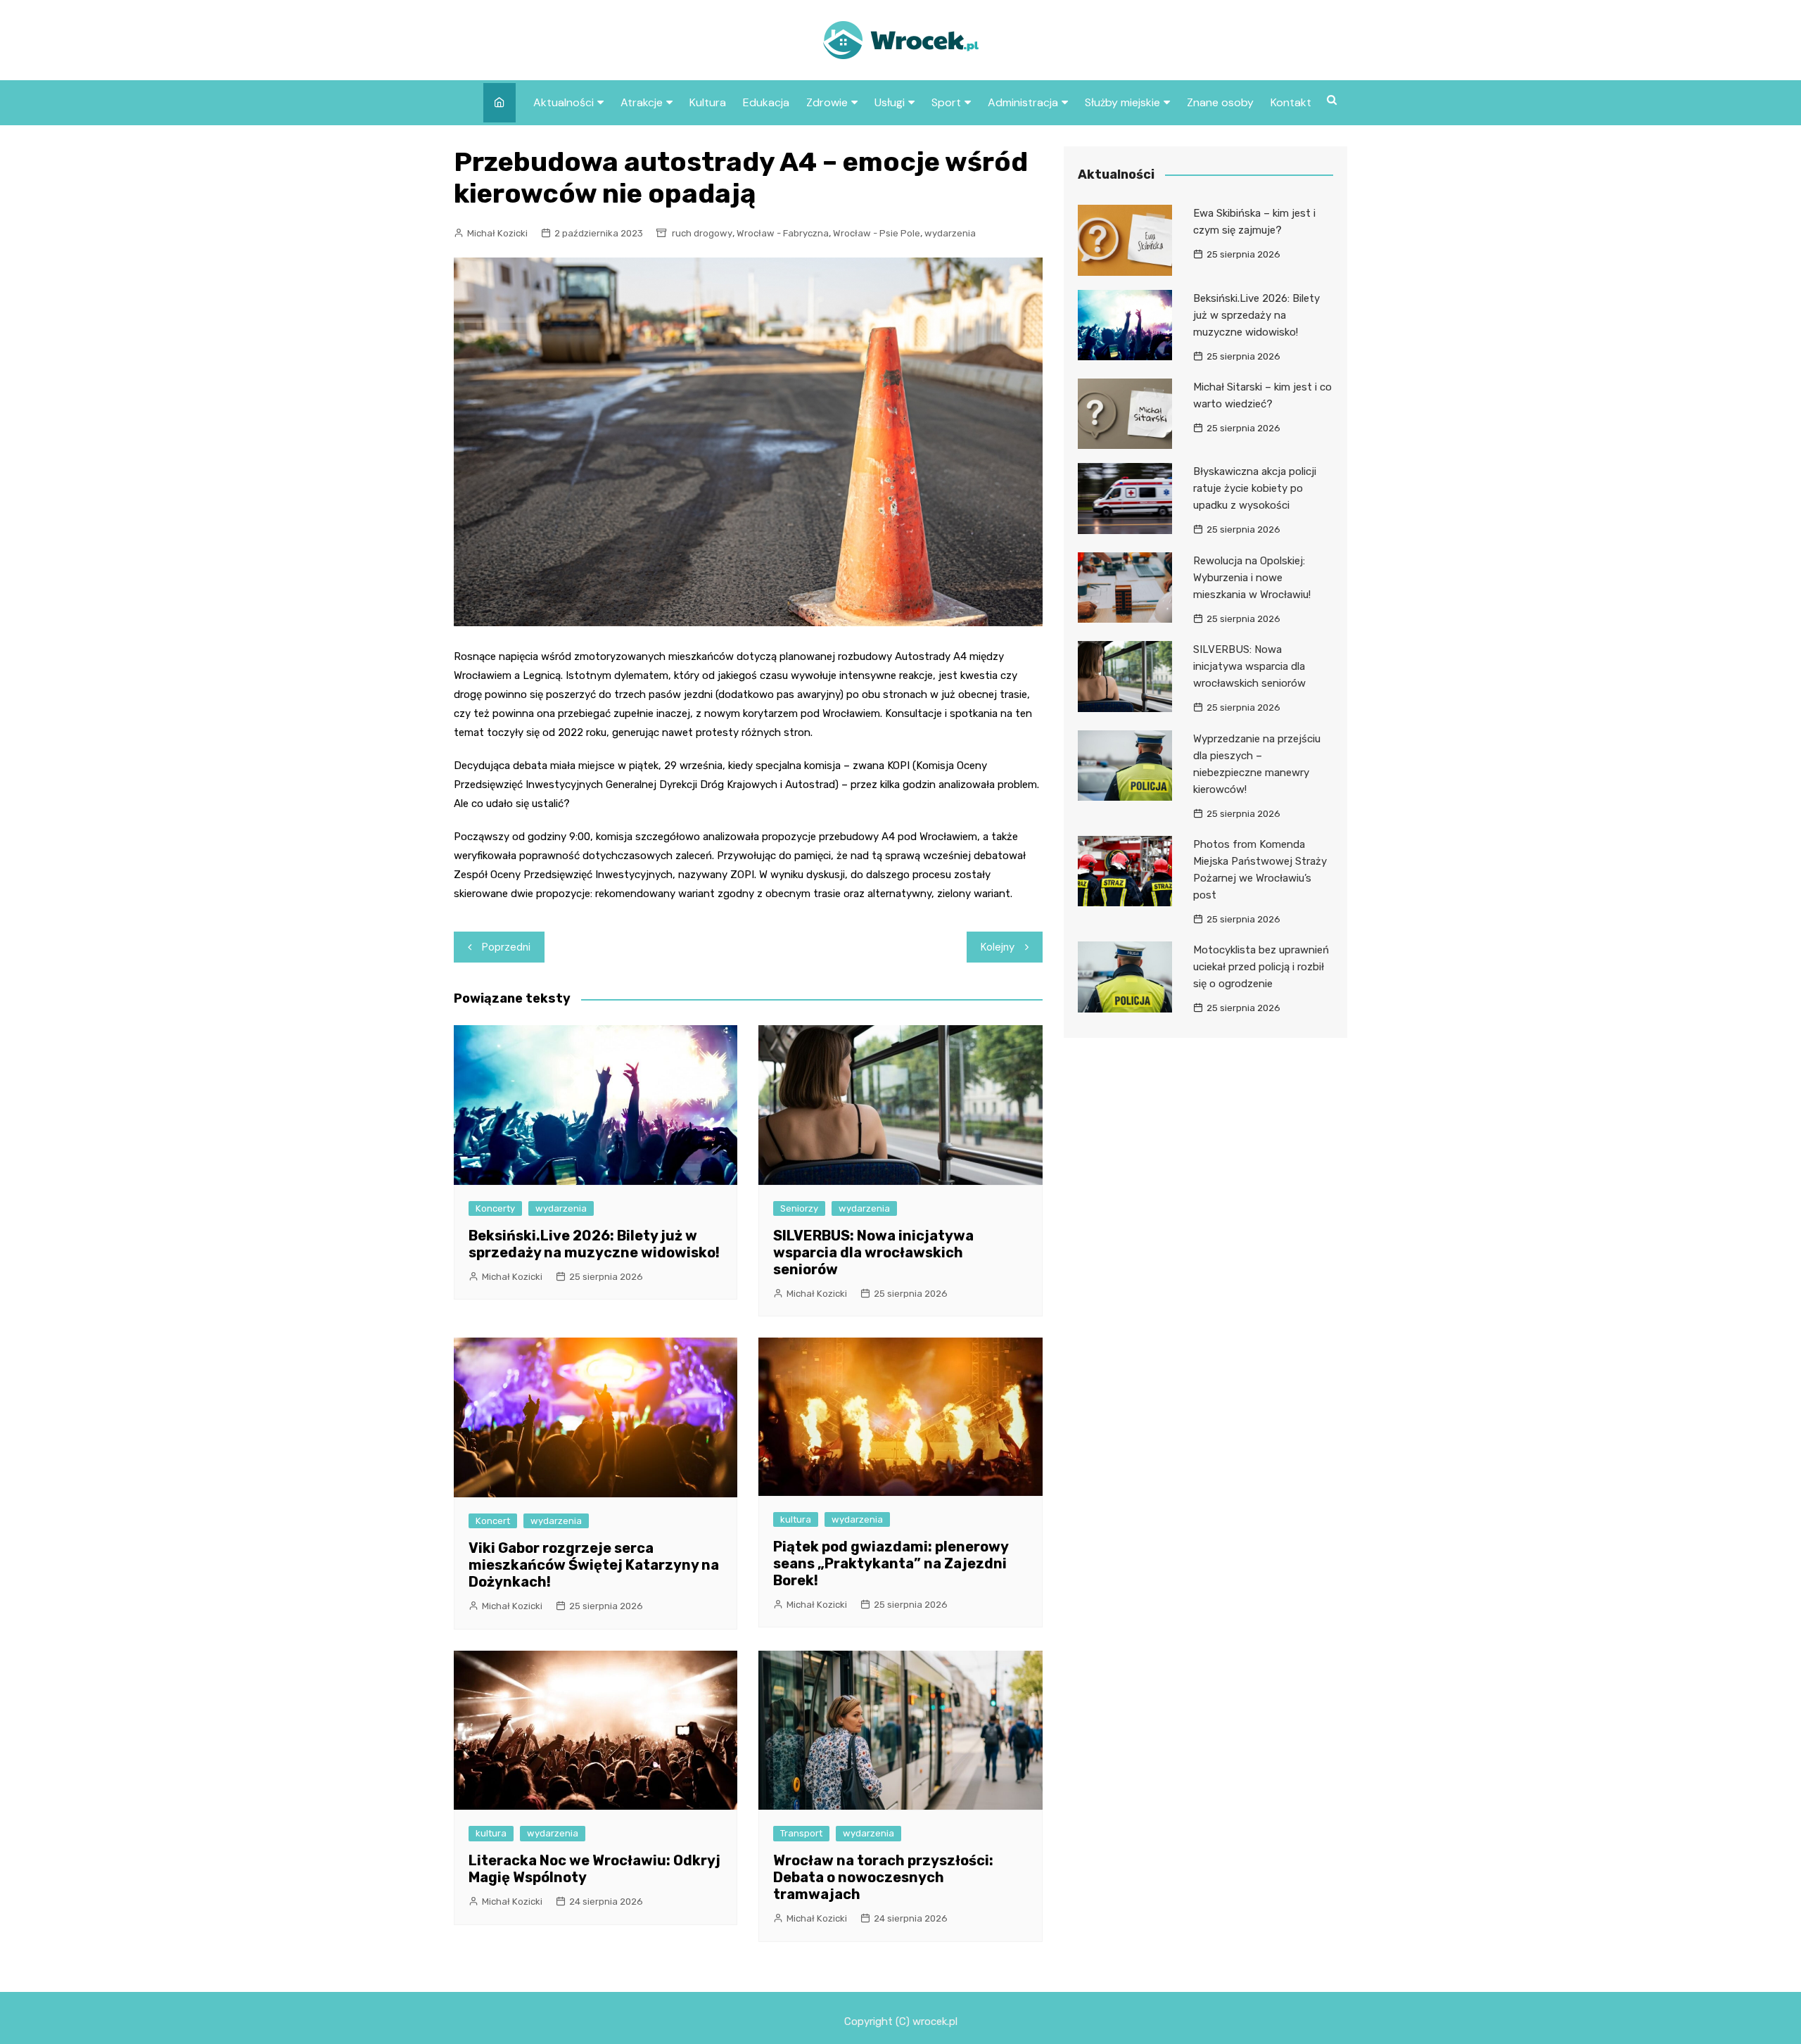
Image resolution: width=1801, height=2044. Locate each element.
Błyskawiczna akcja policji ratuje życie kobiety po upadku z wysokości (1255, 488)
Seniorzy (799, 1208)
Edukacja (766, 102)
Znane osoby (1220, 102)
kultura (796, 1519)
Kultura (708, 102)
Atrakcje (642, 102)
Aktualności (564, 102)
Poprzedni (506, 947)
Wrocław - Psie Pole (877, 233)
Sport (946, 102)
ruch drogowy (702, 233)
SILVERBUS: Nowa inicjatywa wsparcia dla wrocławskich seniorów (873, 1252)
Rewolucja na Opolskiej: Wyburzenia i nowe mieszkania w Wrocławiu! (1252, 578)
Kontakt (1291, 102)
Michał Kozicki (497, 233)
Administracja (1023, 102)
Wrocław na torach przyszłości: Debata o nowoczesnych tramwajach (883, 1877)
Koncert (493, 1521)
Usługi (890, 102)
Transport (801, 1833)
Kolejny (998, 947)
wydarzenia (950, 233)
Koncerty (495, 1208)
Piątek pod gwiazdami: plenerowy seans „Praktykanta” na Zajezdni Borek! (891, 1563)
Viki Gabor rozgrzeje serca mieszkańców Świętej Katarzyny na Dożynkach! (594, 1565)
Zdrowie (827, 102)
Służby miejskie (1122, 102)
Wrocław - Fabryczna (783, 233)
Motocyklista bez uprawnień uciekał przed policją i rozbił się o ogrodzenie (1261, 967)
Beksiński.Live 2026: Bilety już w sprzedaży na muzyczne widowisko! (594, 1244)
